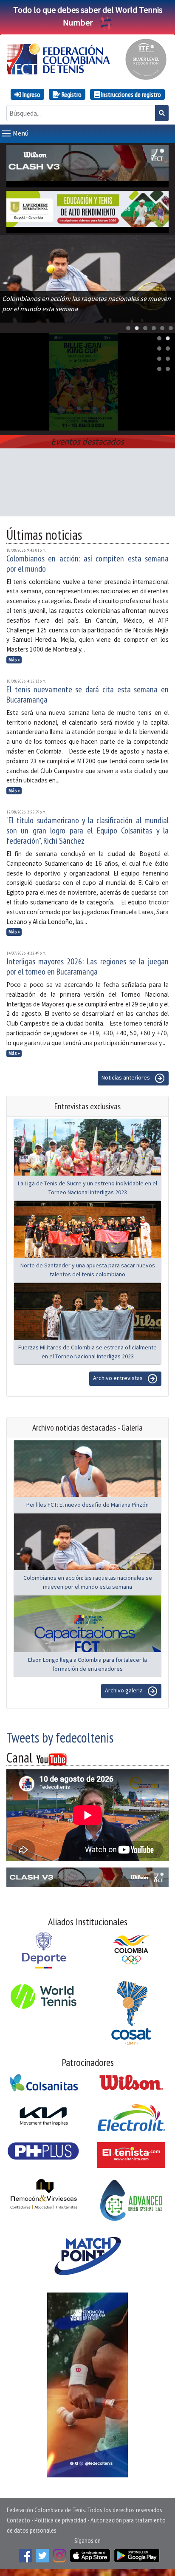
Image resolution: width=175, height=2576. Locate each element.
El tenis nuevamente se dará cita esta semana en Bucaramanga (87, 694)
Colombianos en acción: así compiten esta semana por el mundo (87, 564)
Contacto (18, 2520)
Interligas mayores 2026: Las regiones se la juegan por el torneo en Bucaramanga (87, 966)
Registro (71, 94)
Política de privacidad (60, 2520)
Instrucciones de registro (130, 94)
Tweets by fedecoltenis (60, 1737)
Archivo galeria (124, 1691)
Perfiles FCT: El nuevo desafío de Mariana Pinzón (87, 1505)
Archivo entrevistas (119, 1378)
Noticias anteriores (126, 1078)
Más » (14, 660)
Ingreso (31, 94)
